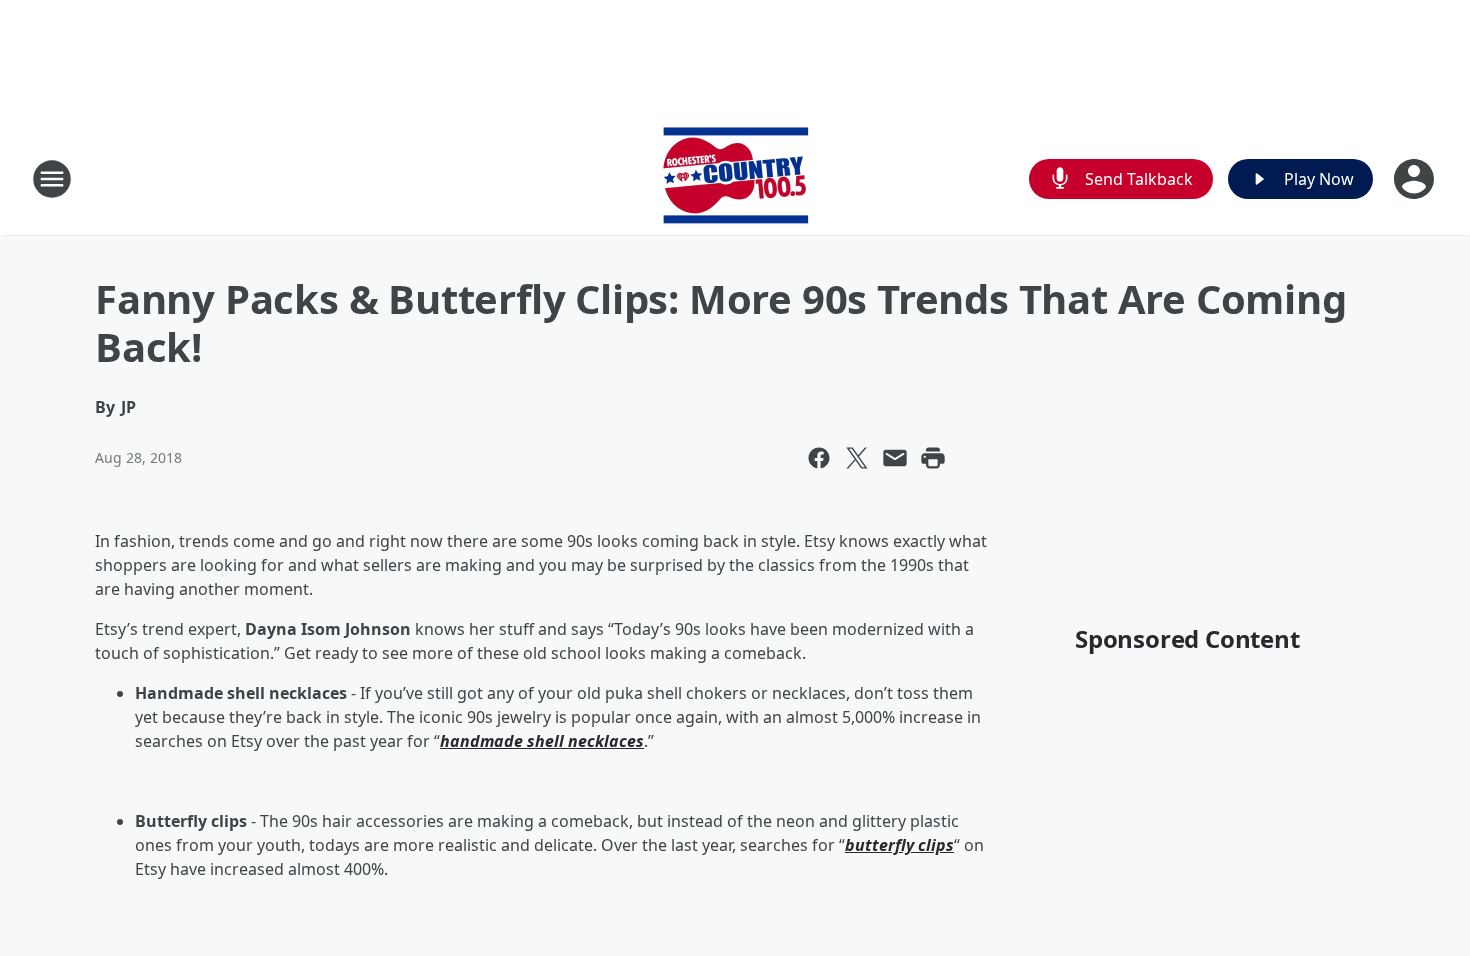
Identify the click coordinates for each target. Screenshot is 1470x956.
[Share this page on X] (857, 458)
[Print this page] (933, 458)
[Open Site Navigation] (52, 179)
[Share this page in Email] (895, 458)
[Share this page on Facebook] (819, 458)
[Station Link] (735, 178)
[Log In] (1416, 179)
